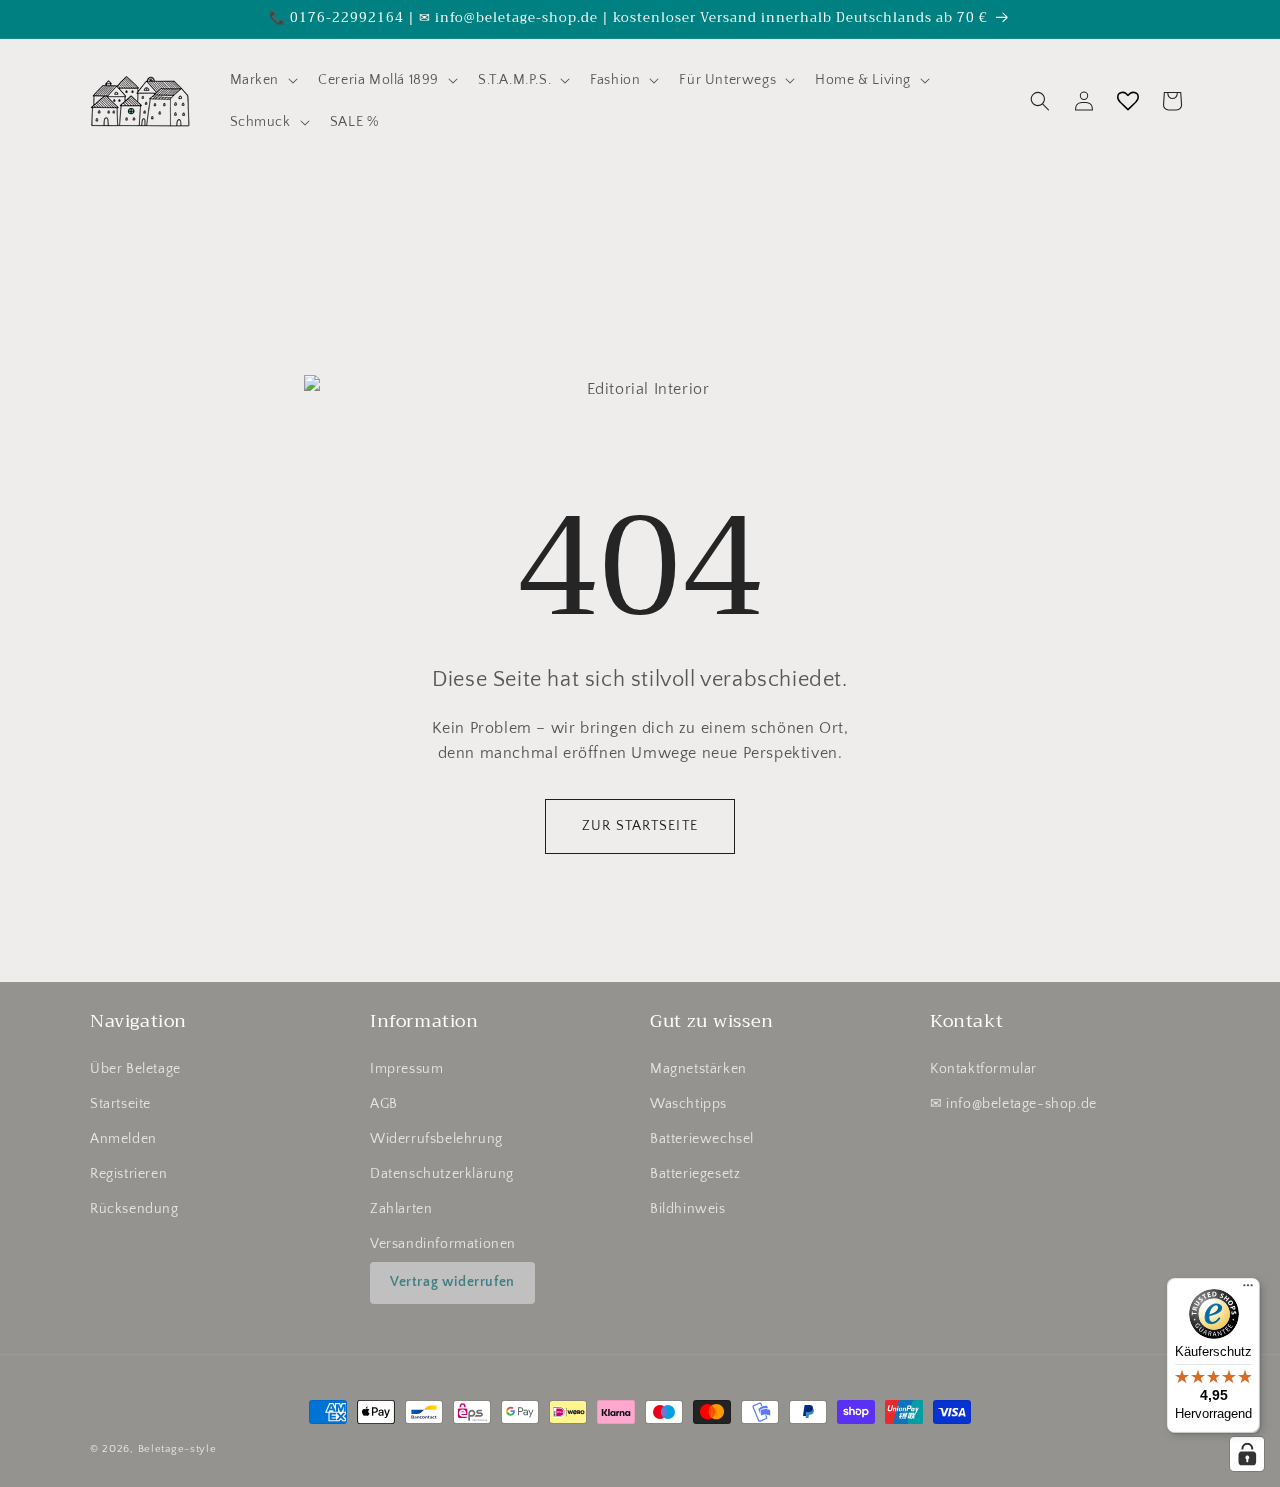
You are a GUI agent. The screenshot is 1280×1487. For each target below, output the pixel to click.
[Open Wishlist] (1128, 101)
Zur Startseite (640, 826)
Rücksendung (134, 1209)
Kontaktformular (983, 1068)
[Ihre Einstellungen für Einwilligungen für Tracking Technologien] (1247, 1454)
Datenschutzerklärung (442, 1174)
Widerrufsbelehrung (436, 1139)
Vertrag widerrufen (452, 1282)
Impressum (406, 1068)
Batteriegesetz (695, 1174)
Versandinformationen (443, 1244)
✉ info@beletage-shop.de (1013, 1104)
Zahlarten (401, 1209)
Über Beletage (135, 1068)
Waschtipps (688, 1104)
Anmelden (123, 1139)
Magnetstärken (698, 1068)
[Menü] (1248, 1290)
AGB (384, 1104)
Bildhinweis (688, 1209)
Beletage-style (177, 1449)
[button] (262, 80)
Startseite (120, 1104)
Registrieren (128, 1174)
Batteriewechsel (702, 1139)
